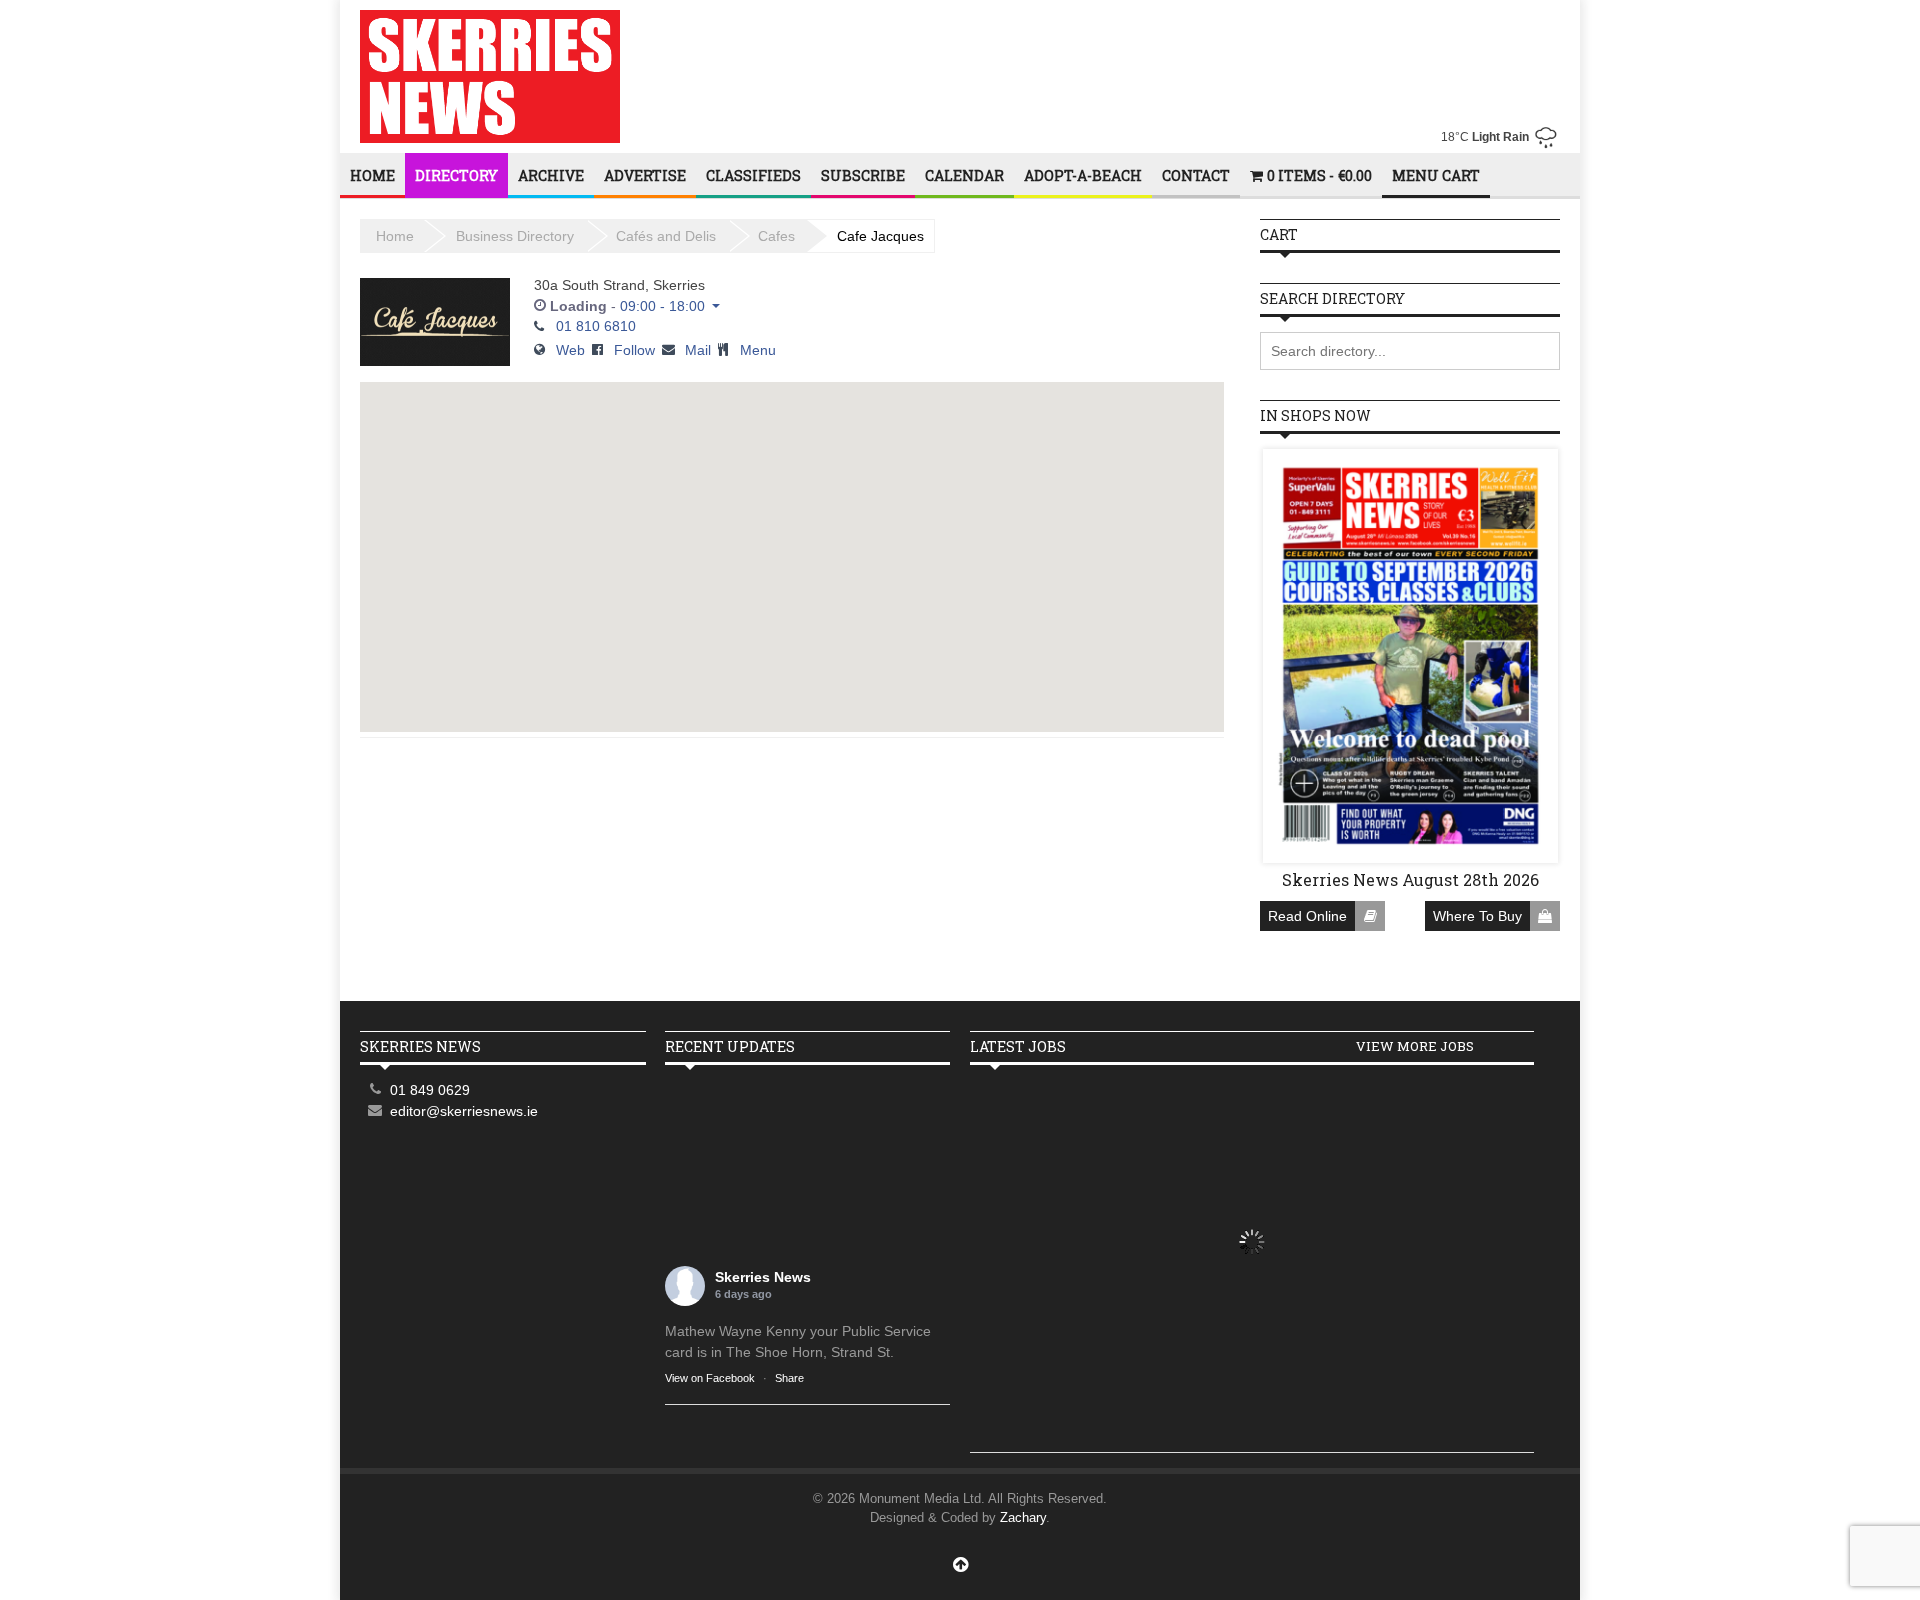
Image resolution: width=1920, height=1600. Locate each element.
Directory (456, 175)
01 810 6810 (596, 326)
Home (372, 175)
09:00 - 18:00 (662, 306)
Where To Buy (1477, 916)
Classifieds (753, 175)
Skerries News (763, 1277)
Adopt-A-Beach (1083, 175)
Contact (1196, 175)
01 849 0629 (430, 1090)
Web (570, 350)
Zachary (1023, 1517)
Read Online (1307, 916)
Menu (758, 350)
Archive (551, 175)
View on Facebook (710, 1378)
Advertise (645, 175)
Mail (698, 350)
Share (789, 1378)
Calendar (964, 175)
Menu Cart (1436, 175)
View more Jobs (1415, 1046)
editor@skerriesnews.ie (464, 1111)
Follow (634, 350)
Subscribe (863, 175)
